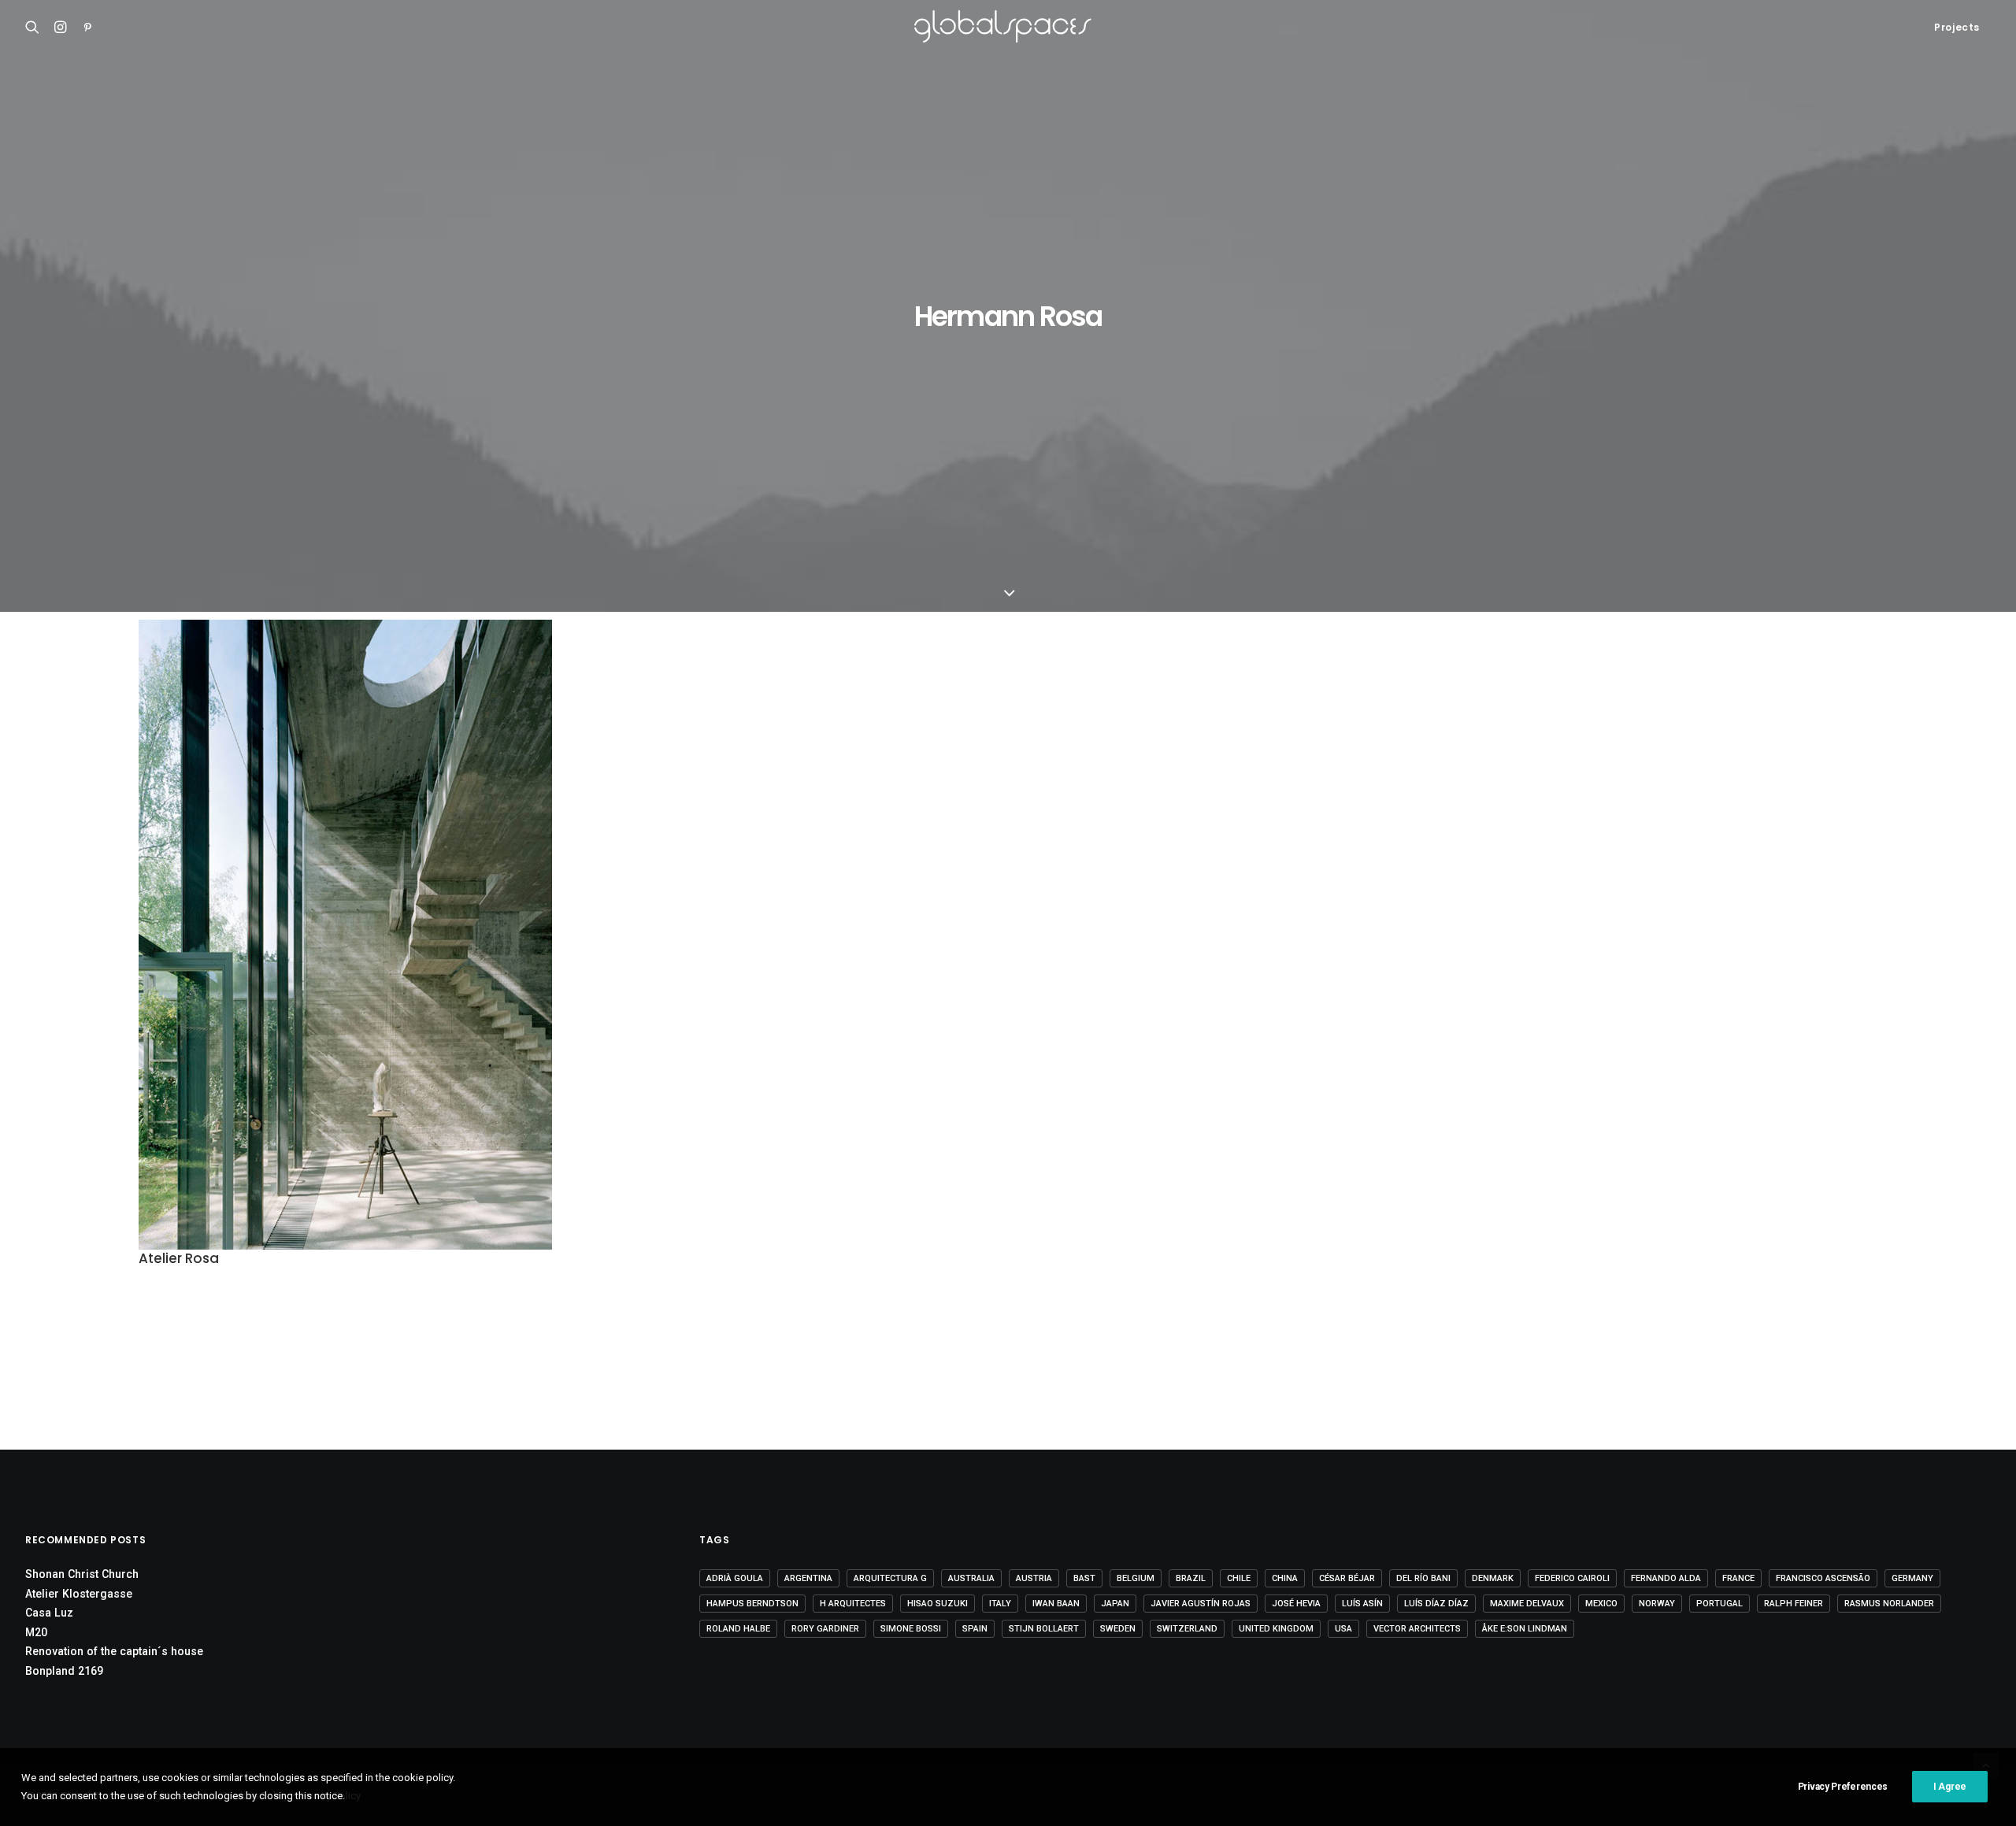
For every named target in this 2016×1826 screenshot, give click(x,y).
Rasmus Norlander (1889, 1604)
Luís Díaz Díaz (1436, 1604)
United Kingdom (1276, 1629)
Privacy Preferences (1843, 1787)
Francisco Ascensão (1823, 1578)
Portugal (1720, 1604)
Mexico (1601, 1604)
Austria (1034, 1578)
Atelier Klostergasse (79, 1594)
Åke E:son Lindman (1525, 1629)
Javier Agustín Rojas (1201, 1604)
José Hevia (1296, 1604)
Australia (971, 1578)
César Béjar (1347, 1578)
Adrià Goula (735, 1578)
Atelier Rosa (179, 1258)
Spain (975, 1629)
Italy (1000, 1604)
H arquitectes (853, 1604)
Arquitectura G (890, 1578)
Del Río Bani (1423, 1578)
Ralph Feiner (1794, 1604)
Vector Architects (1417, 1629)
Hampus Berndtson (752, 1604)
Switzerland (1187, 1629)
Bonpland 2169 (64, 1671)
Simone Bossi (911, 1629)
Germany (1912, 1578)
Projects (1957, 27)
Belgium (1136, 1578)
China (1285, 1578)
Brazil (1191, 1578)
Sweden (1118, 1629)
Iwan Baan (1056, 1604)
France (1738, 1578)
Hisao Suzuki (938, 1604)
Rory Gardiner (825, 1629)
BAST (1084, 1578)
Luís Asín (1362, 1604)
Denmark (1493, 1578)
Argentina (808, 1578)
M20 (36, 1632)
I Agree (1950, 1787)
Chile (1239, 1578)
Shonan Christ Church (82, 1574)
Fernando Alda (1666, 1578)
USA (1343, 1629)
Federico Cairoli (1572, 1578)
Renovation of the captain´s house (114, 1651)
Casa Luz (49, 1613)
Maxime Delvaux (1527, 1604)
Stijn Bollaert (1044, 1629)
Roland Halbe (738, 1629)
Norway (1657, 1604)
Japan (1115, 1604)
